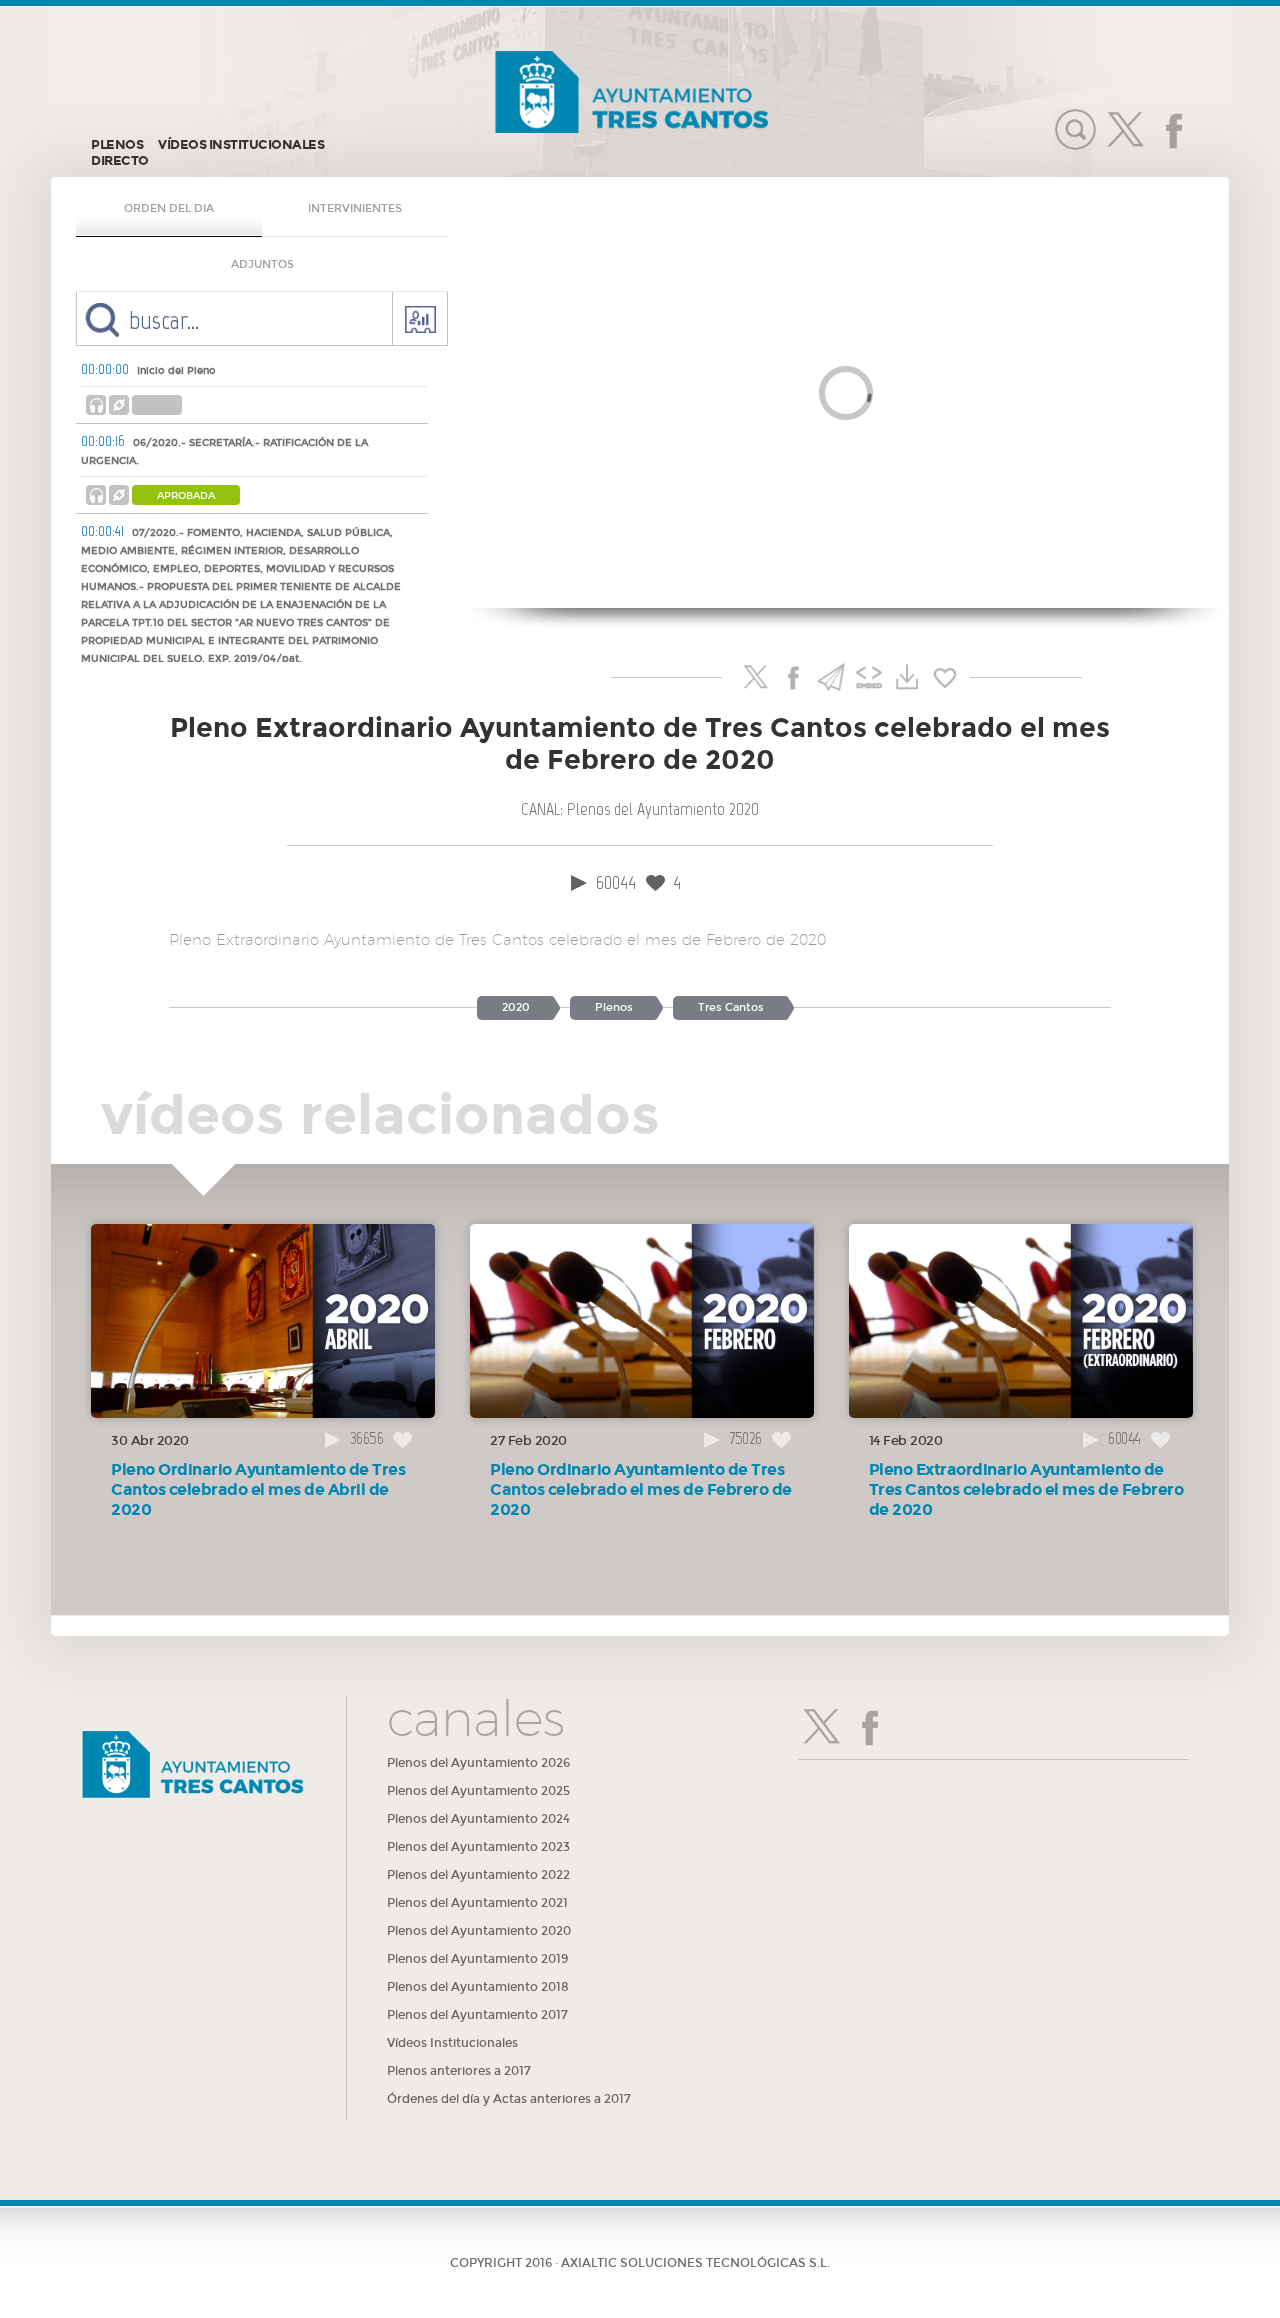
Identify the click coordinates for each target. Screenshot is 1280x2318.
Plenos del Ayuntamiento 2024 (478, 1819)
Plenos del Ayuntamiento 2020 (479, 1931)
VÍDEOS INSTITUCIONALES (241, 145)
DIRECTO (120, 161)
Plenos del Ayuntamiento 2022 (478, 1875)
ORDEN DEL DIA (169, 208)
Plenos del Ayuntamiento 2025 (478, 1791)
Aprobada (186, 496)
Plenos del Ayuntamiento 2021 (477, 1903)
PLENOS (117, 145)
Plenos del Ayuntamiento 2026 (478, 1763)
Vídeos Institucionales (452, 2043)
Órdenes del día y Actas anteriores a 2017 (509, 2099)
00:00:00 (105, 369)
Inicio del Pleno (176, 371)
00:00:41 (102, 531)
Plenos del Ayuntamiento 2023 (478, 1847)
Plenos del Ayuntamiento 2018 (478, 1987)
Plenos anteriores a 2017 (459, 2071)
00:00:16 (103, 441)
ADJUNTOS (262, 264)
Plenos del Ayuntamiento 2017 (477, 2015)
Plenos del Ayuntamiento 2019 (477, 1959)
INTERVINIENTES (355, 208)
